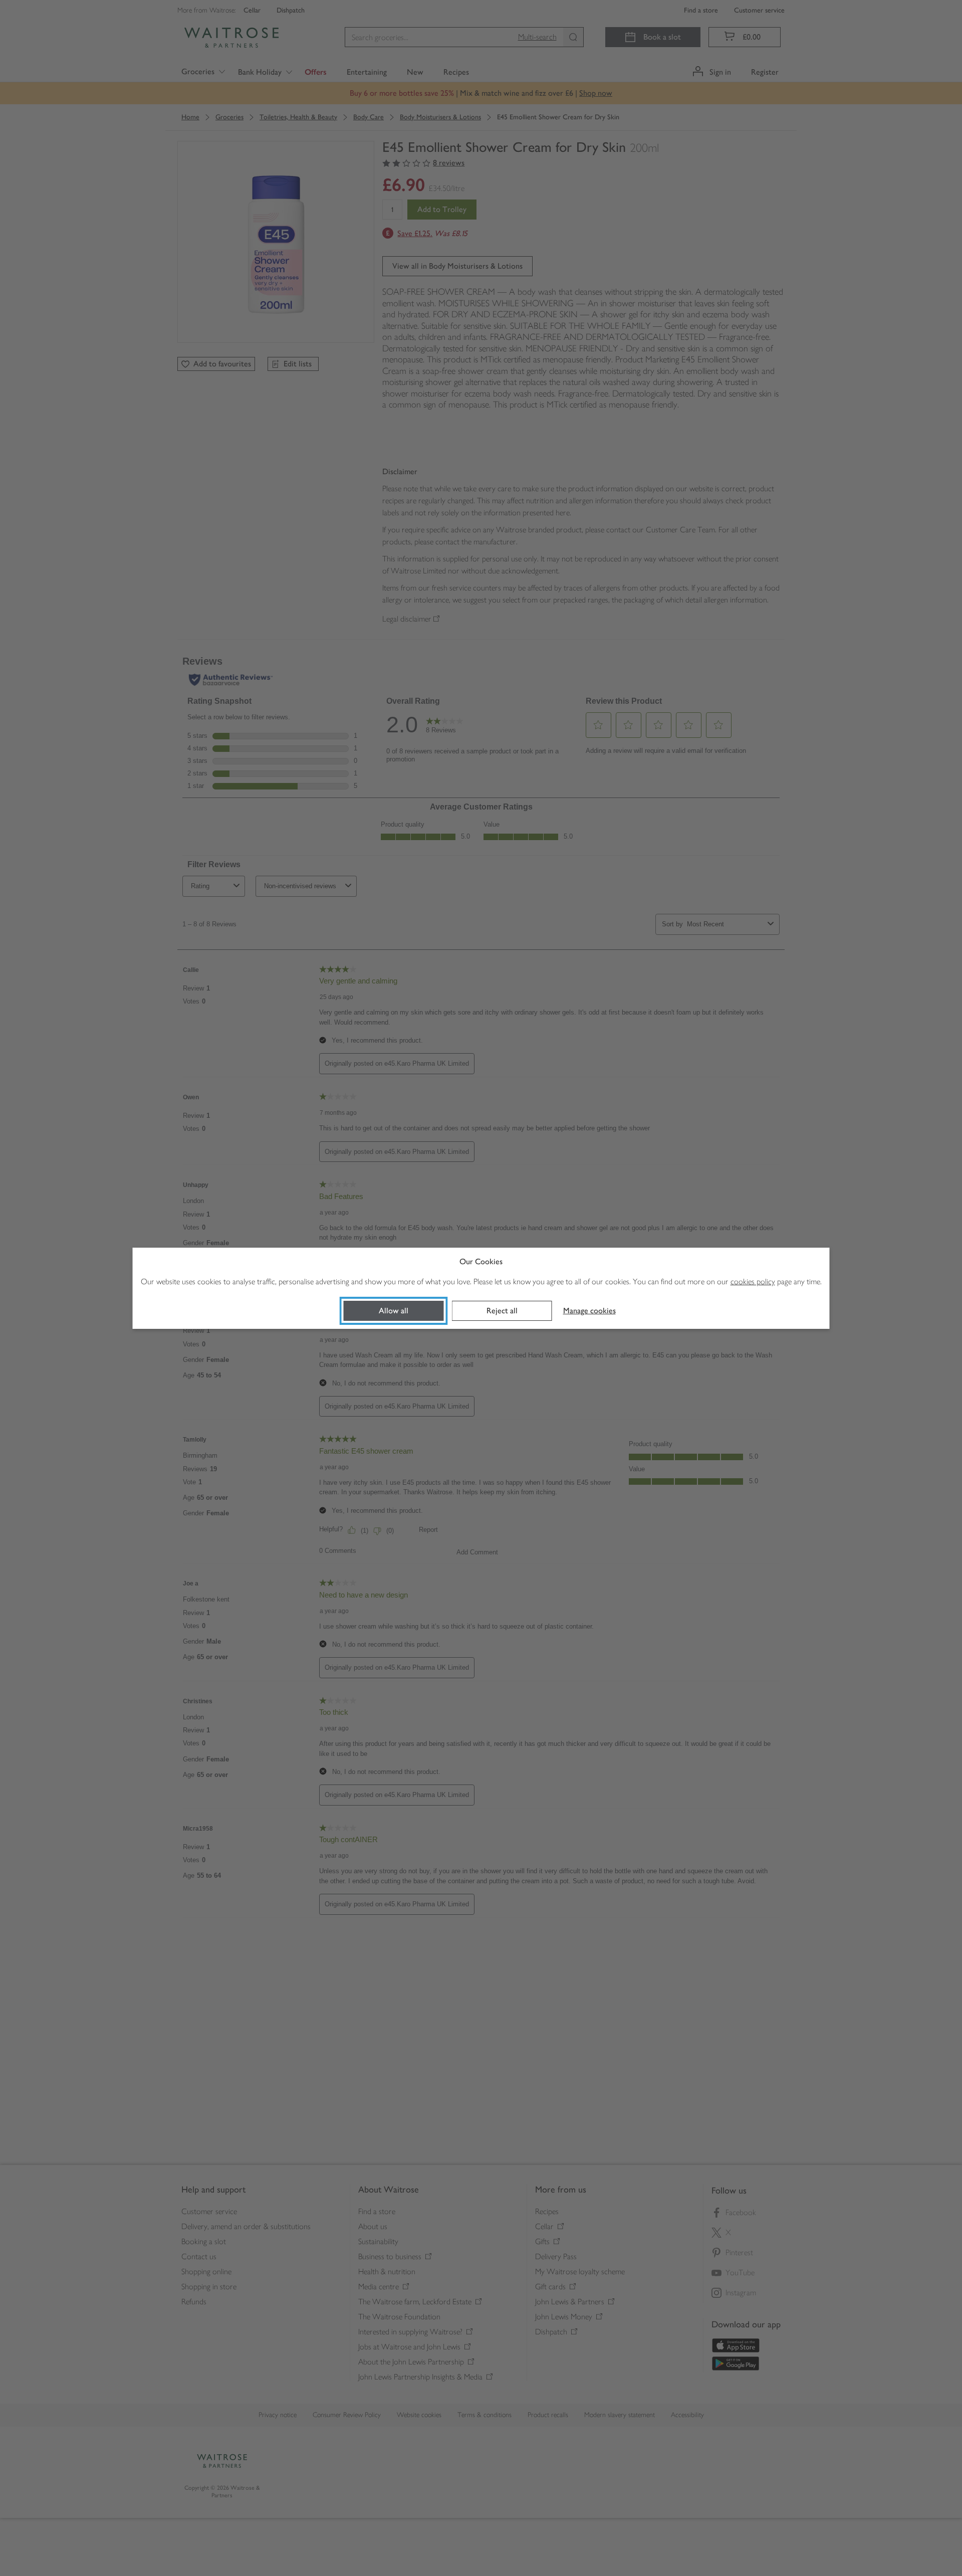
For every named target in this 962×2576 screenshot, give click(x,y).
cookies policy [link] (753, 1281)
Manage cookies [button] (589, 1311)
